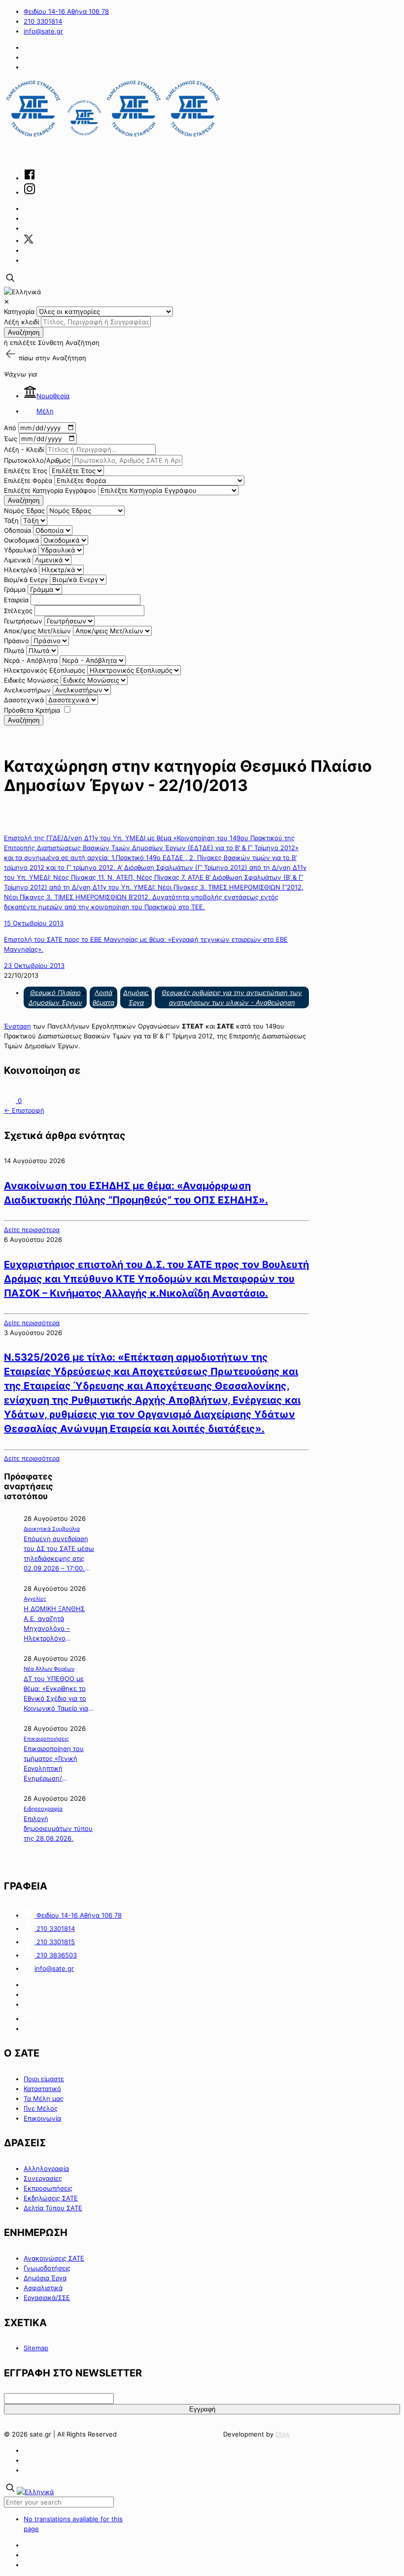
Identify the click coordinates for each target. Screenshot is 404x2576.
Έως (11, 439)
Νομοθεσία (53, 396)
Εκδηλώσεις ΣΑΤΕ (51, 2198)
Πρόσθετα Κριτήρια (32, 710)
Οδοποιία (17, 530)
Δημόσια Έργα (45, 2278)
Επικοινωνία (42, 2118)
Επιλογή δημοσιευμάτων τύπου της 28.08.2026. (58, 1828)
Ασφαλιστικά (43, 2288)
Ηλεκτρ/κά (20, 570)
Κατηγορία (19, 311)
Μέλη (45, 411)
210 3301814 (43, 21)
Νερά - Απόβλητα (31, 660)
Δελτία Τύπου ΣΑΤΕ (53, 2208)
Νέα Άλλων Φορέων (49, 1669)
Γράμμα (15, 589)
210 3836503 (56, 1955)
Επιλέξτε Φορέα (28, 481)
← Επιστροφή (24, 1110)
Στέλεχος (18, 611)
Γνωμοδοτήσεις (47, 2268)
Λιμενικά (17, 560)
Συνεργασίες (43, 2178)
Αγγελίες (35, 1599)
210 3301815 (55, 1942)
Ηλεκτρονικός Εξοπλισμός (45, 670)
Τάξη (11, 520)
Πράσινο (17, 641)
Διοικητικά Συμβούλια (52, 1529)
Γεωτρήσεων (23, 621)
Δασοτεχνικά (24, 700)
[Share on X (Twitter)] (11, 1100)
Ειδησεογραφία (43, 1809)
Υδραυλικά (20, 550)
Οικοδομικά (21, 540)
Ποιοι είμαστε (44, 2079)
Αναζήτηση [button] (69, 358)
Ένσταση (17, 1026)
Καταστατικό (42, 2089)
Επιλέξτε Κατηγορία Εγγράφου (50, 490)
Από (10, 428)
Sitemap (36, 2348)
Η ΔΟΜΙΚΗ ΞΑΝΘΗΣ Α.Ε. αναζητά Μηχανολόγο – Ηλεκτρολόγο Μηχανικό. (54, 1624)
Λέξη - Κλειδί (24, 449)
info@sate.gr (43, 31)
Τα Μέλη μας (44, 2098)
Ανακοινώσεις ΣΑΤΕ (54, 2258)
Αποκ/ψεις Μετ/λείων (37, 631)
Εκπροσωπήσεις (48, 2188)
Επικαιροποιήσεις (46, 1739)
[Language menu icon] (22, 292)
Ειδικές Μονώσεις (31, 680)
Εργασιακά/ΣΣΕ (47, 2298)
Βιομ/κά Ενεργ (26, 580)
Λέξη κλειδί (21, 322)
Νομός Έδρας (24, 511)
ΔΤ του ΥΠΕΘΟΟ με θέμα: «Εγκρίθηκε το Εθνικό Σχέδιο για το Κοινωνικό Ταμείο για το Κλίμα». (56, 1694)
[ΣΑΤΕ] (113, 137)
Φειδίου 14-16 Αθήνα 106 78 (66, 11)
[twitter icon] (29, 240)
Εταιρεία (16, 600)
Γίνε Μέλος (41, 2108)
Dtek (283, 2434)
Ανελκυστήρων (27, 690)
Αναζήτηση (24, 332)
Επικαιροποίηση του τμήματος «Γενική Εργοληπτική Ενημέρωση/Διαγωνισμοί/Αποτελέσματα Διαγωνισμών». (54, 1764)
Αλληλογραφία (46, 2168)
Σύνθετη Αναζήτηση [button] (69, 343)
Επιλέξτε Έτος (26, 471)
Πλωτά (14, 651)
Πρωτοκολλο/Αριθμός (37, 460)
